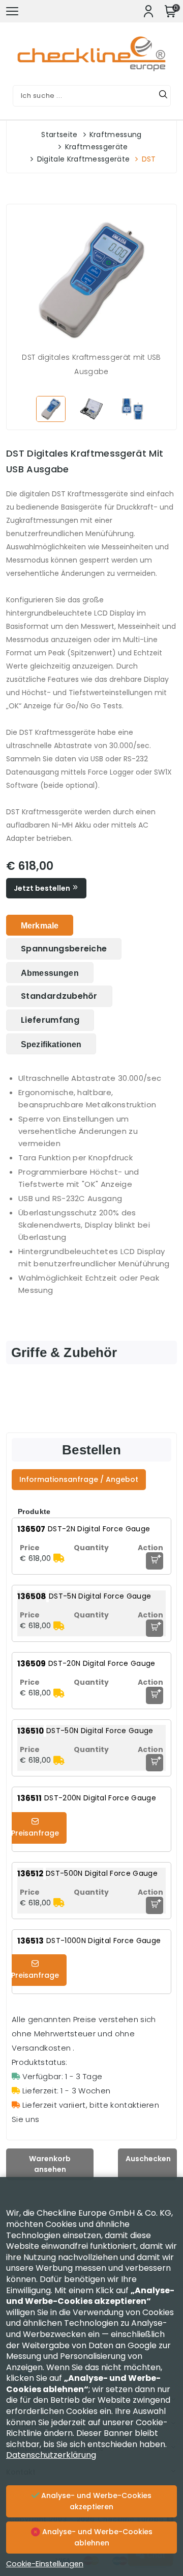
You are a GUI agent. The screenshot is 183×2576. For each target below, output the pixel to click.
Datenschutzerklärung (51, 2455)
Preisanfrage (35, 1833)
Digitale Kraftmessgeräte (84, 159)
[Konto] (148, 11)
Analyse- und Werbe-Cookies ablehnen (96, 2537)
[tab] (40, 925)
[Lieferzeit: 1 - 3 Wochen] (59, 1558)
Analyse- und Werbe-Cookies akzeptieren (95, 2501)
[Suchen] (163, 96)
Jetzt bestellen (43, 888)
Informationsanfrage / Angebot (79, 1479)
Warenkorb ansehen (50, 2164)
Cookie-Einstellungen (45, 2564)
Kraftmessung (116, 135)
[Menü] (12, 11)
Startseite (59, 135)
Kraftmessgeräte (97, 147)
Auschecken (148, 2159)
